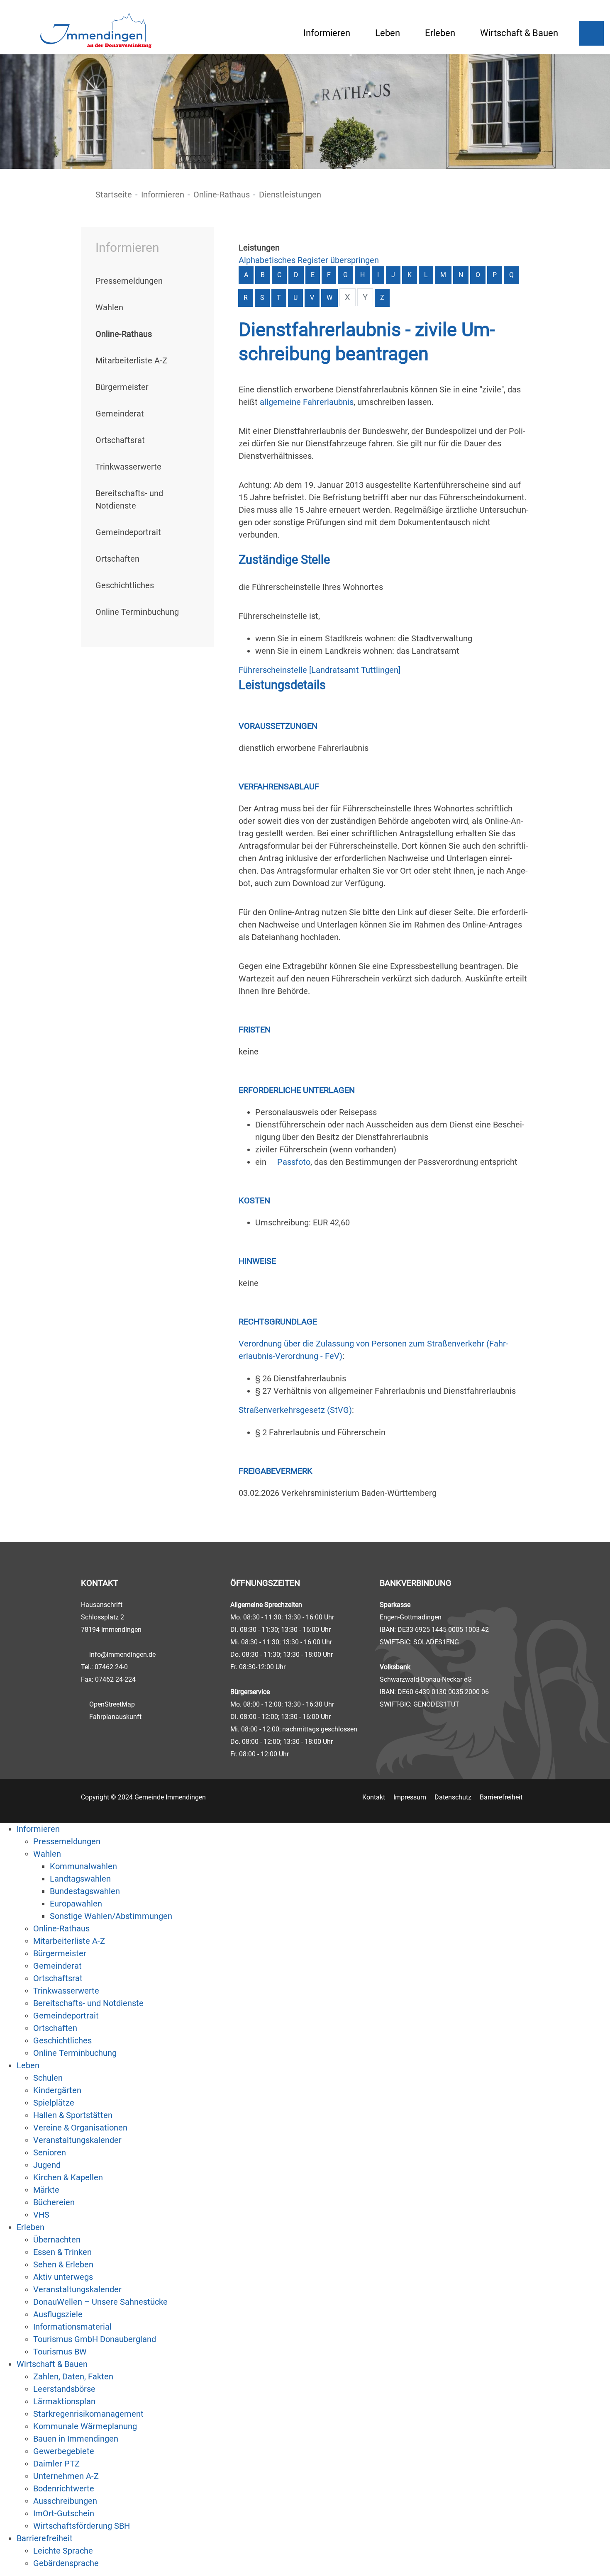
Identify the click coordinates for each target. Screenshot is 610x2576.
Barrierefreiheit (501, 1797)
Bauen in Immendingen (76, 2439)
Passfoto (294, 1162)
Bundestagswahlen (85, 1891)
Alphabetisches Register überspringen (309, 260)
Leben (388, 33)
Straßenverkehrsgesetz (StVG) (295, 1410)
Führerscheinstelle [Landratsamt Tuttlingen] (320, 670)
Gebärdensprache (66, 2563)
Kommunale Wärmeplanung (85, 2426)
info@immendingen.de (122, 1654)
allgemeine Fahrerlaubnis (307, 402)
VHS (41, 2215)
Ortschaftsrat (120, 440)
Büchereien (54, 2202)
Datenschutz (453, 1797)
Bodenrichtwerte (64, 2488)
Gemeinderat (120, 414)
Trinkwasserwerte (128, 467)
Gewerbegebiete (64, 2451)
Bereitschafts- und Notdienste (88, 2003)
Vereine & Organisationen (80, 2128)
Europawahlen (76, 1904)
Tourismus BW (60, 2352)
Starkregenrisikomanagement (88, 2414)
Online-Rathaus (222, 195)
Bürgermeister (122, 387)
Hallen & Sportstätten (73, 2115)
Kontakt (374, 1797)
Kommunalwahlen (83, 1866)
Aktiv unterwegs (63, 2277)
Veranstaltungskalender (77, 2140)
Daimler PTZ (56, 2464)
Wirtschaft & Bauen (519, 33)
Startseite (114, 195)
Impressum (410, 1797)
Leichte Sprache (63, 2551)
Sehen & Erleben (63, 2264)
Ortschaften (117, 559)
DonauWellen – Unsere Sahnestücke (100, 2302)
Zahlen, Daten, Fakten (73, 2376)
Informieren (327, 33)
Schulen (48, 2078)
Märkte (46, 2190)
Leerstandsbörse (64, 2389)
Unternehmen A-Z (66, 2476)
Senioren (50, 2152)
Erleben (440, 33)
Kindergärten (57, 2090)
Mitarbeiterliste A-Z (131, 360)
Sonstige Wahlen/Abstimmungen (111, 1916)
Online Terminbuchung (137, 612)
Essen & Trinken (62, 2252)
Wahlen (109, 307)
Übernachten (57, 2240)
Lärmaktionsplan (64, 2401)
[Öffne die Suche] (591, 33)
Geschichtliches (125, 585)
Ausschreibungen (65, 2501)
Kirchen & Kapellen (68, 2177)
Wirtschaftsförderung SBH (82, 2526)
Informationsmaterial (72, 2327)
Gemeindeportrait (128, 532)
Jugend (47, 2165)
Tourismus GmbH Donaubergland (95, 2339)
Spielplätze (54, 2103)
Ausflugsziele (58, 2314)
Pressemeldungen (129, 281)
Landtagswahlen (80, 1879)
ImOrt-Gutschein (64, 2513)
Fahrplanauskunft (115, 1717)
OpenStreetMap (112, 1704)
